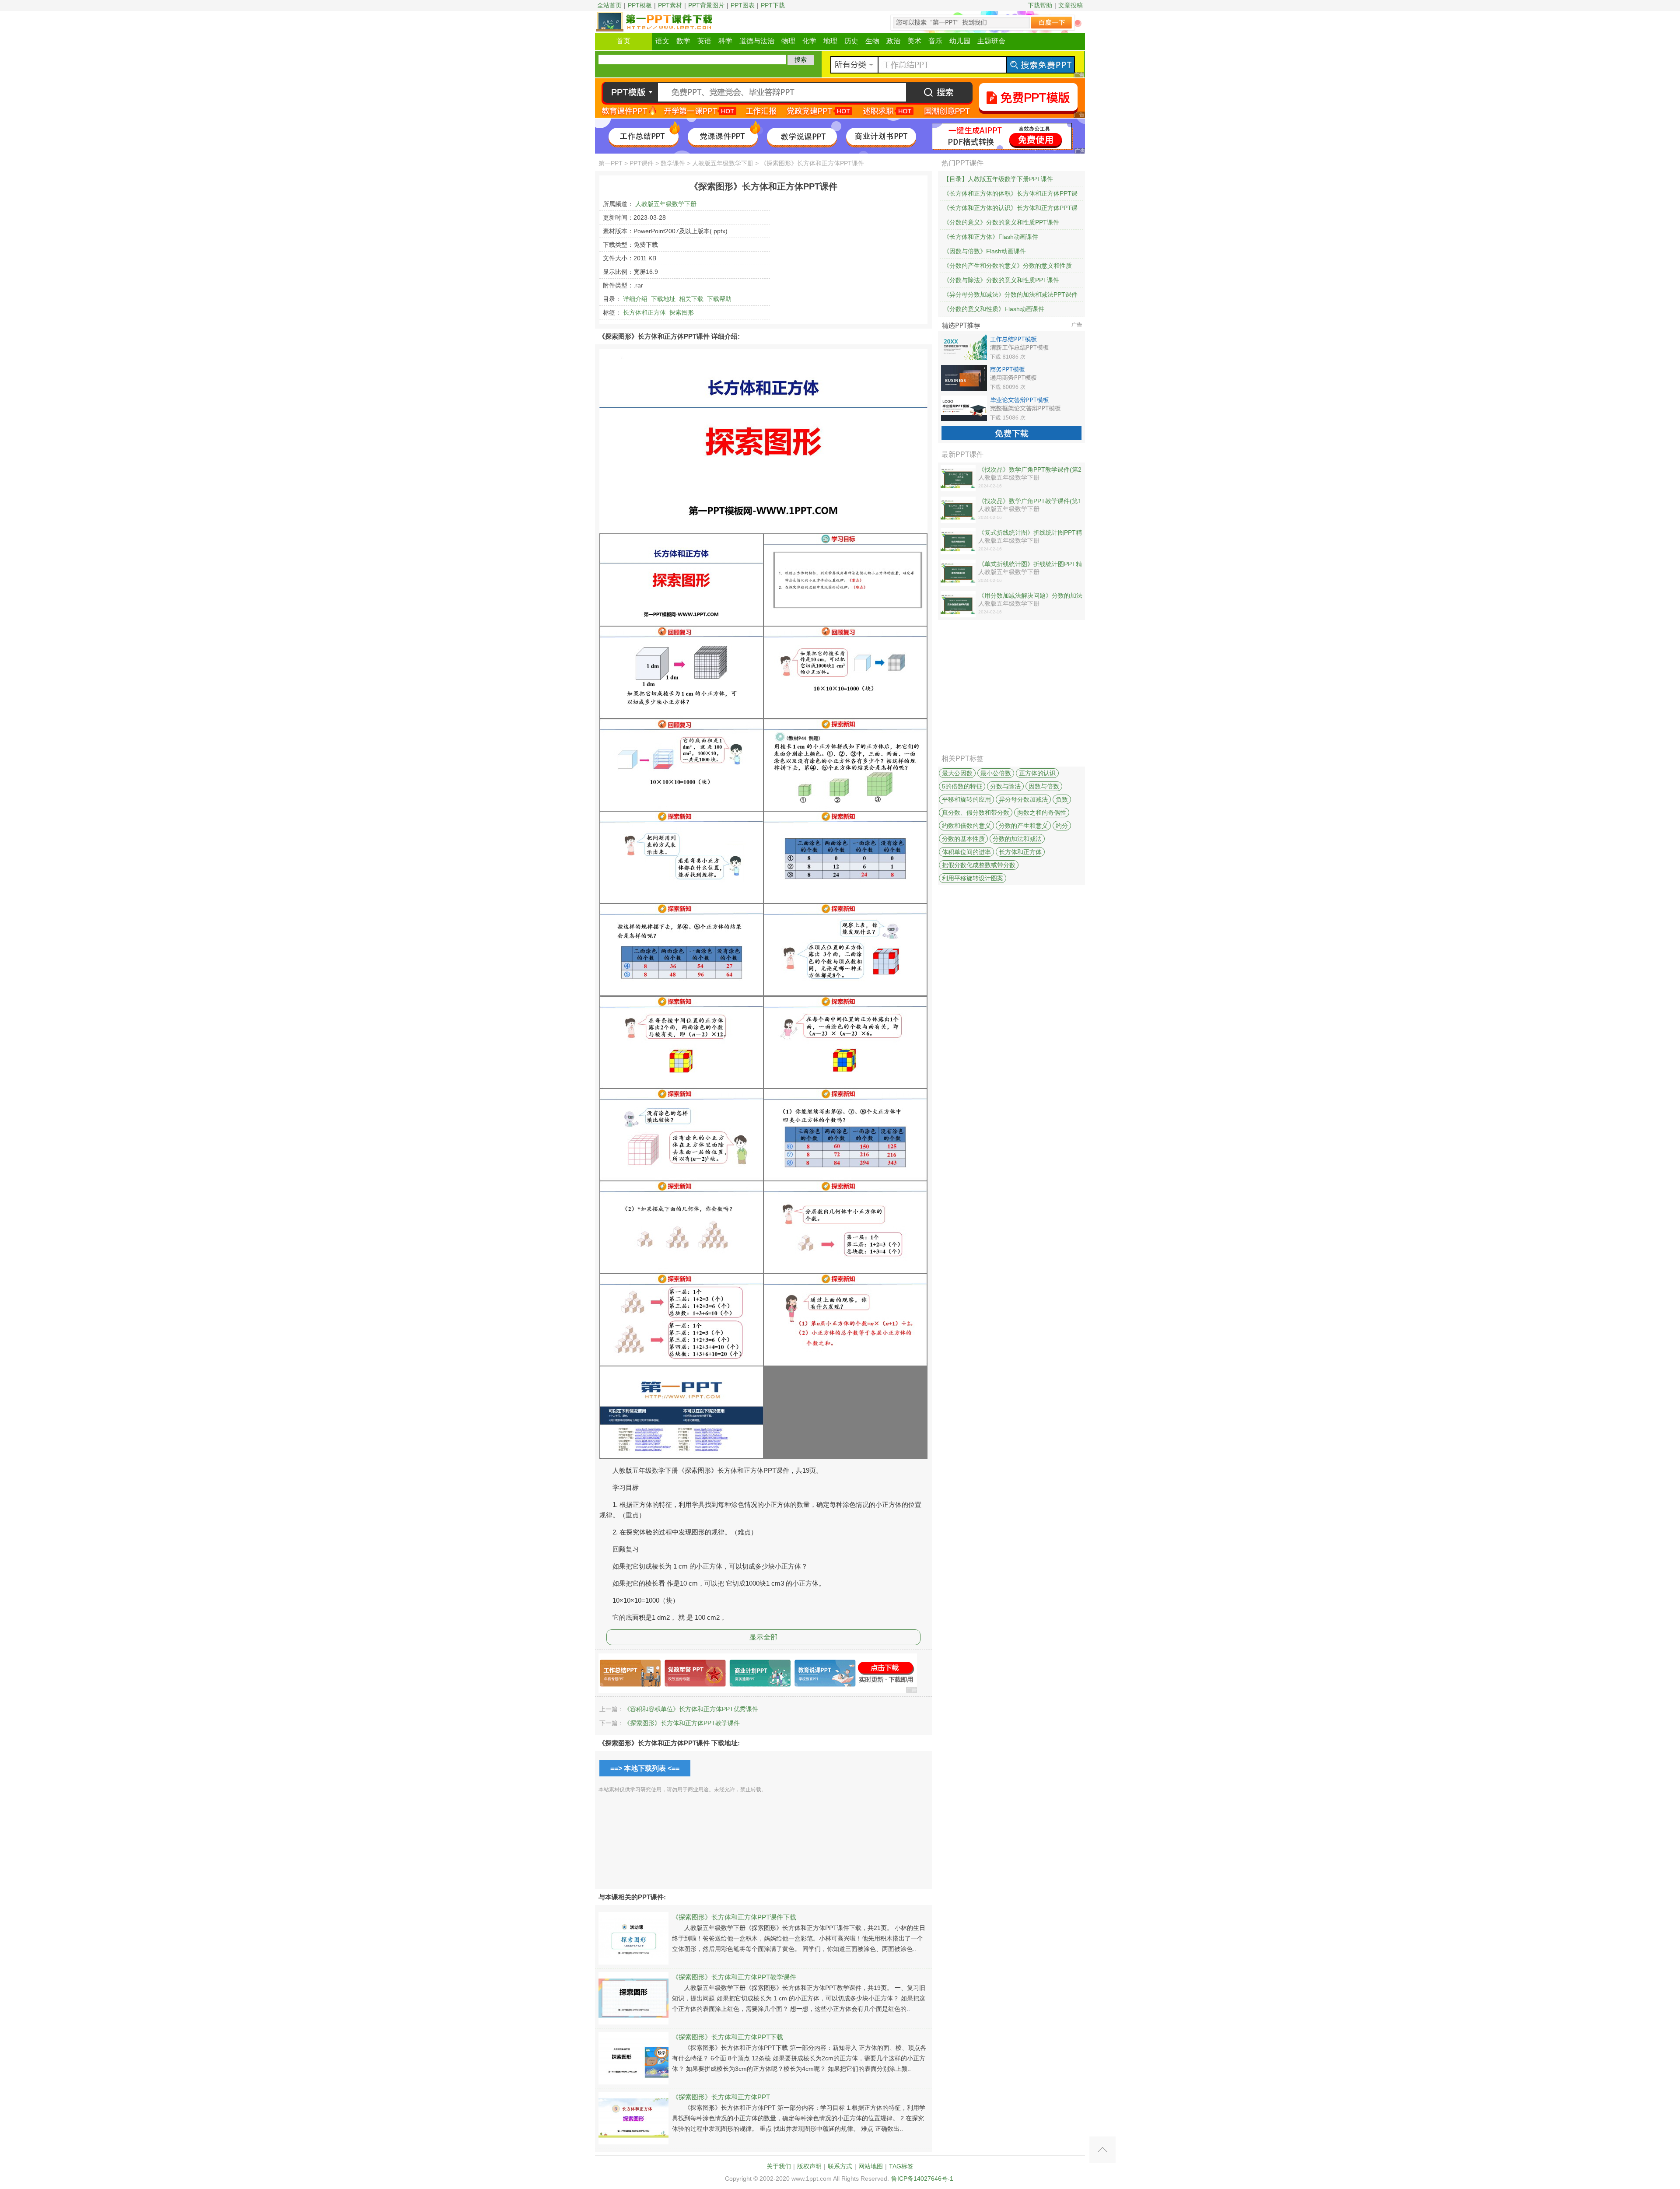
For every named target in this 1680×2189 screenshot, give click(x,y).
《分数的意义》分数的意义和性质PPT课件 (1001, 222)
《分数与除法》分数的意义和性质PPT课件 (1001, 280)
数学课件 (673, 163)
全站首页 (609, 5)
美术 (914, 41)
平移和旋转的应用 (966, 799)
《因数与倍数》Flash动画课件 (985, 251)
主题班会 (991, 41)
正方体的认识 (1037, 773)
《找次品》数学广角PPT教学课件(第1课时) (1030, 501)
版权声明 (809, 2166)
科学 (725, 41)
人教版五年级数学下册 (723, 163)
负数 (1062, 799)
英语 (704, 41)
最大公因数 (957, 773)
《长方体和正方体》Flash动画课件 (991, 237)
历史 (851, 41)
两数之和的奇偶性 (1042, 813)
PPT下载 (773, 5)
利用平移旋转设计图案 (973, 878)
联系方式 (840, 2166)
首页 (623, 41)
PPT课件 (642, 163)
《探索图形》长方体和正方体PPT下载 (728, 2037)
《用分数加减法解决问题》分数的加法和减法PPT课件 (1030, 596)
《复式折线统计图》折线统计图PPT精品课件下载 (1030, 533)
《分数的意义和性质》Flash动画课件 (994, 309)
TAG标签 (901, 2166)
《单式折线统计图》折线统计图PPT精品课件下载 (1030, 564)
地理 (830, 41)
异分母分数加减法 (1023, 799)
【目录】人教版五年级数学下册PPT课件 (998, 179)
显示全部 (763, 1637)
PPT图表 (743, 5)
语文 (662, 41)
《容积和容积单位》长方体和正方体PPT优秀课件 (691, 1709)
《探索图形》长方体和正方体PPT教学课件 (682, 1723)
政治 (893, 41)
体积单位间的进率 (966, 852)
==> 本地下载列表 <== (645, 1768)
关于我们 (779, 2166)
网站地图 (871, 2166)
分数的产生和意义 (1023, 826)
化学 (809, 41)
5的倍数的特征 (962, 786)
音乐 (935, 41)
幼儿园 (960, 41)
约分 (1062, 826)
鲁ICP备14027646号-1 (922, 2178)
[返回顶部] (1102, 2150)
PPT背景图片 (706, 5)
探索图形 (682, 312)
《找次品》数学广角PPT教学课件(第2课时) (1030, 470)
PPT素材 (670, 5)
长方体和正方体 (644, 312)
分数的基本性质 (963, 839)
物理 (788, 41)
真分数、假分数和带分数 (976, 813)
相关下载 (691, 299)
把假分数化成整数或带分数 (979, 865)
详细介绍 (635, 299)
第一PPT (611, 163)
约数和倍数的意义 (966, 826)
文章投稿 (1071, 5)
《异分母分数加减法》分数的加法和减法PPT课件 (1010, 294)
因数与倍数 (1044, 786)
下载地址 (663, 299)
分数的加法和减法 (1017, 839)
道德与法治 (757, 41)
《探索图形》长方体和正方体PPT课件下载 (734, 1917)
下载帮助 (1040, 5)
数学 (683, 41)
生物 (872, 41)
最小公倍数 (996, 773)
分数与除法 (1005, 786)
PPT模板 (640, 5)
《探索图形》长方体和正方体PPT (721, 2097)
